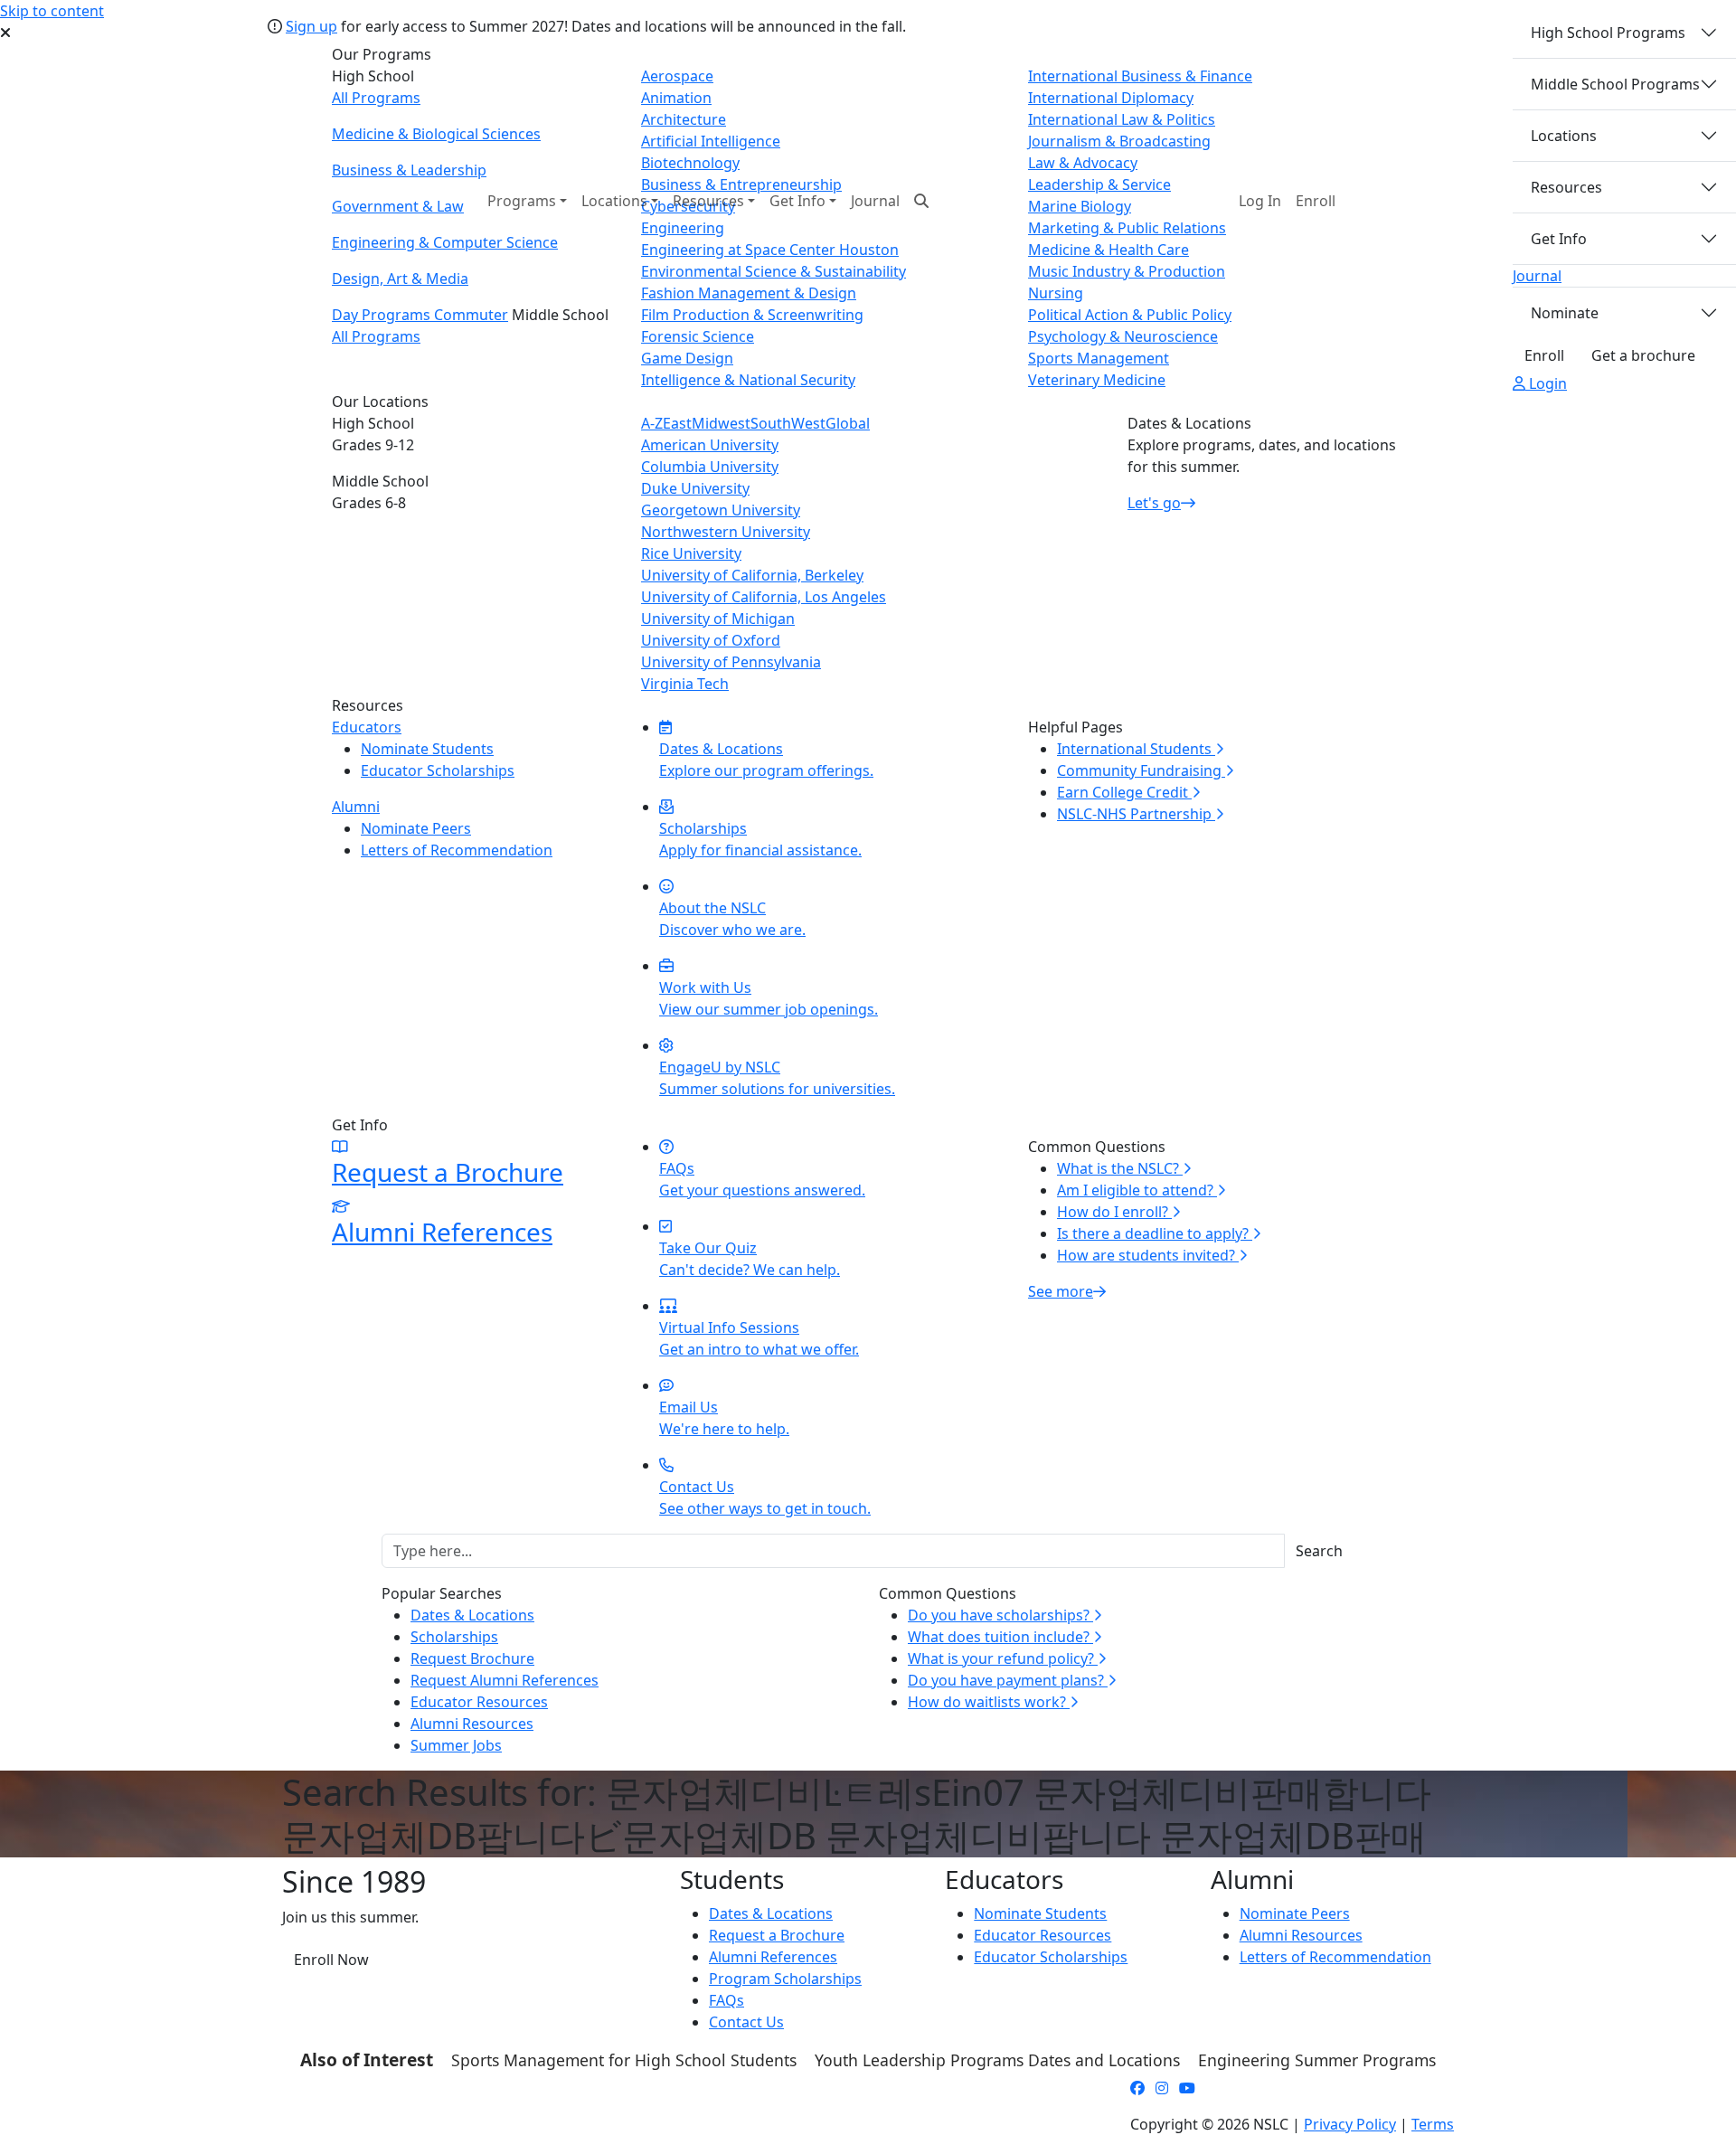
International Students (1136, 749)
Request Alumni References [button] (505, 1680)
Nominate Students (427, 749)
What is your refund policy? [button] (1003, 1658)
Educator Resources (479, 1702)
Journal (875, 201)
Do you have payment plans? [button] (1008, 1680)
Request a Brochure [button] (777, 1935)
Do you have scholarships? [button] (1000, 1615)
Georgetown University (721, 510)
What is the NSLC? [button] (1120, 1168)
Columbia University (710, 467)
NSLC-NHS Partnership (1136, 814)
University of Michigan (718, 619)
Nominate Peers (416, 828)
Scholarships (454, 1637)
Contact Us (746, 2022)
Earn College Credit (1124, 792)
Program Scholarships (785, 1979)
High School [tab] (373, 434)
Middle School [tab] (380, 492)
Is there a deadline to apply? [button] (1155, 1233)
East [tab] (677, 423)
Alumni (356, 807)
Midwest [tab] (721, 423)
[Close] (1713, 26)
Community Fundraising (1141, 770)
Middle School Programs (1615, 84)
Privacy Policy (1350, 2124)
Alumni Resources (472, 1724)
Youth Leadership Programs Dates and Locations (997, 2060)
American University (710, 445)
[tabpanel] (868, 564)
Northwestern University (726, 532)
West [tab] (808, 423)
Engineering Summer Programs (1317, 2060)
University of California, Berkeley (752, 575)
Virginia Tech (685, 684)
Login (1546, 383)
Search (1319, 1551)
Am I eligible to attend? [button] (1137, 1190)
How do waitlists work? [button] (989, 1702)
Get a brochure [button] (1643, 355)
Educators (367, 727)
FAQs (726, 2000)
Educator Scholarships (438, 770)
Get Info (1559, 239)
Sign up (311, 26)
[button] (1260, 201)
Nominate (1565, 313)
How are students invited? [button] (1148, 1255)
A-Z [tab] (652, 423)
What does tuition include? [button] (1000, 1637)
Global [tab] (848, 423)
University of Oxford (711, 640)
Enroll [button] (1316, 201)
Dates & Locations (472, 1615)
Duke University (695, 488)
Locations (1564, 136)
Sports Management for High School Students (624, 2060)
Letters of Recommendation (457, 850)
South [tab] (771, 423)
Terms (1433, 2124)
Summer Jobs (456, 1745)
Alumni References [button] (773, 1957)
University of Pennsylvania (731, 662)
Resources (1566, 187)
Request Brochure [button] (472, 1658)
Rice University (691, 553)
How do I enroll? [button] (1114, 1212)
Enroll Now (331, 1960)
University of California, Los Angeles (764, 597)
